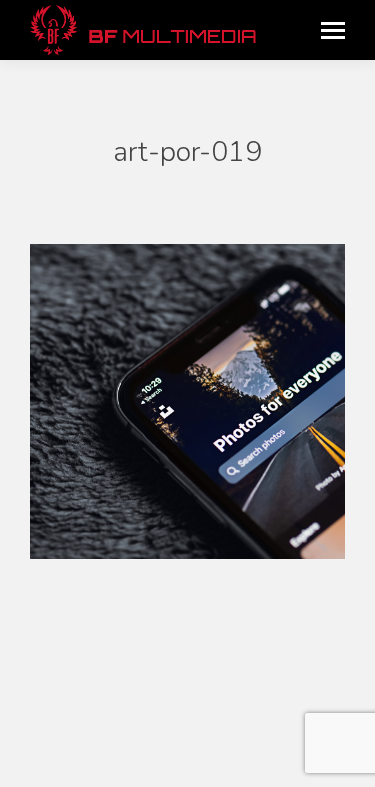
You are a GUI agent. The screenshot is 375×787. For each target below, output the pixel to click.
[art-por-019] (187, 401)
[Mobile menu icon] (333, 30)
